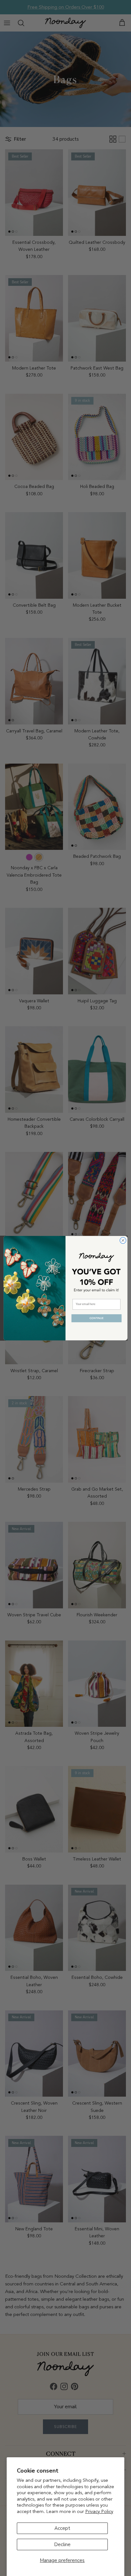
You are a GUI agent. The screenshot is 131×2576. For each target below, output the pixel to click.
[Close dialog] (123, 1240)
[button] (96, 1318)
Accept (62, 2528)
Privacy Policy (99, 2511)
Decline (62, 2544)
